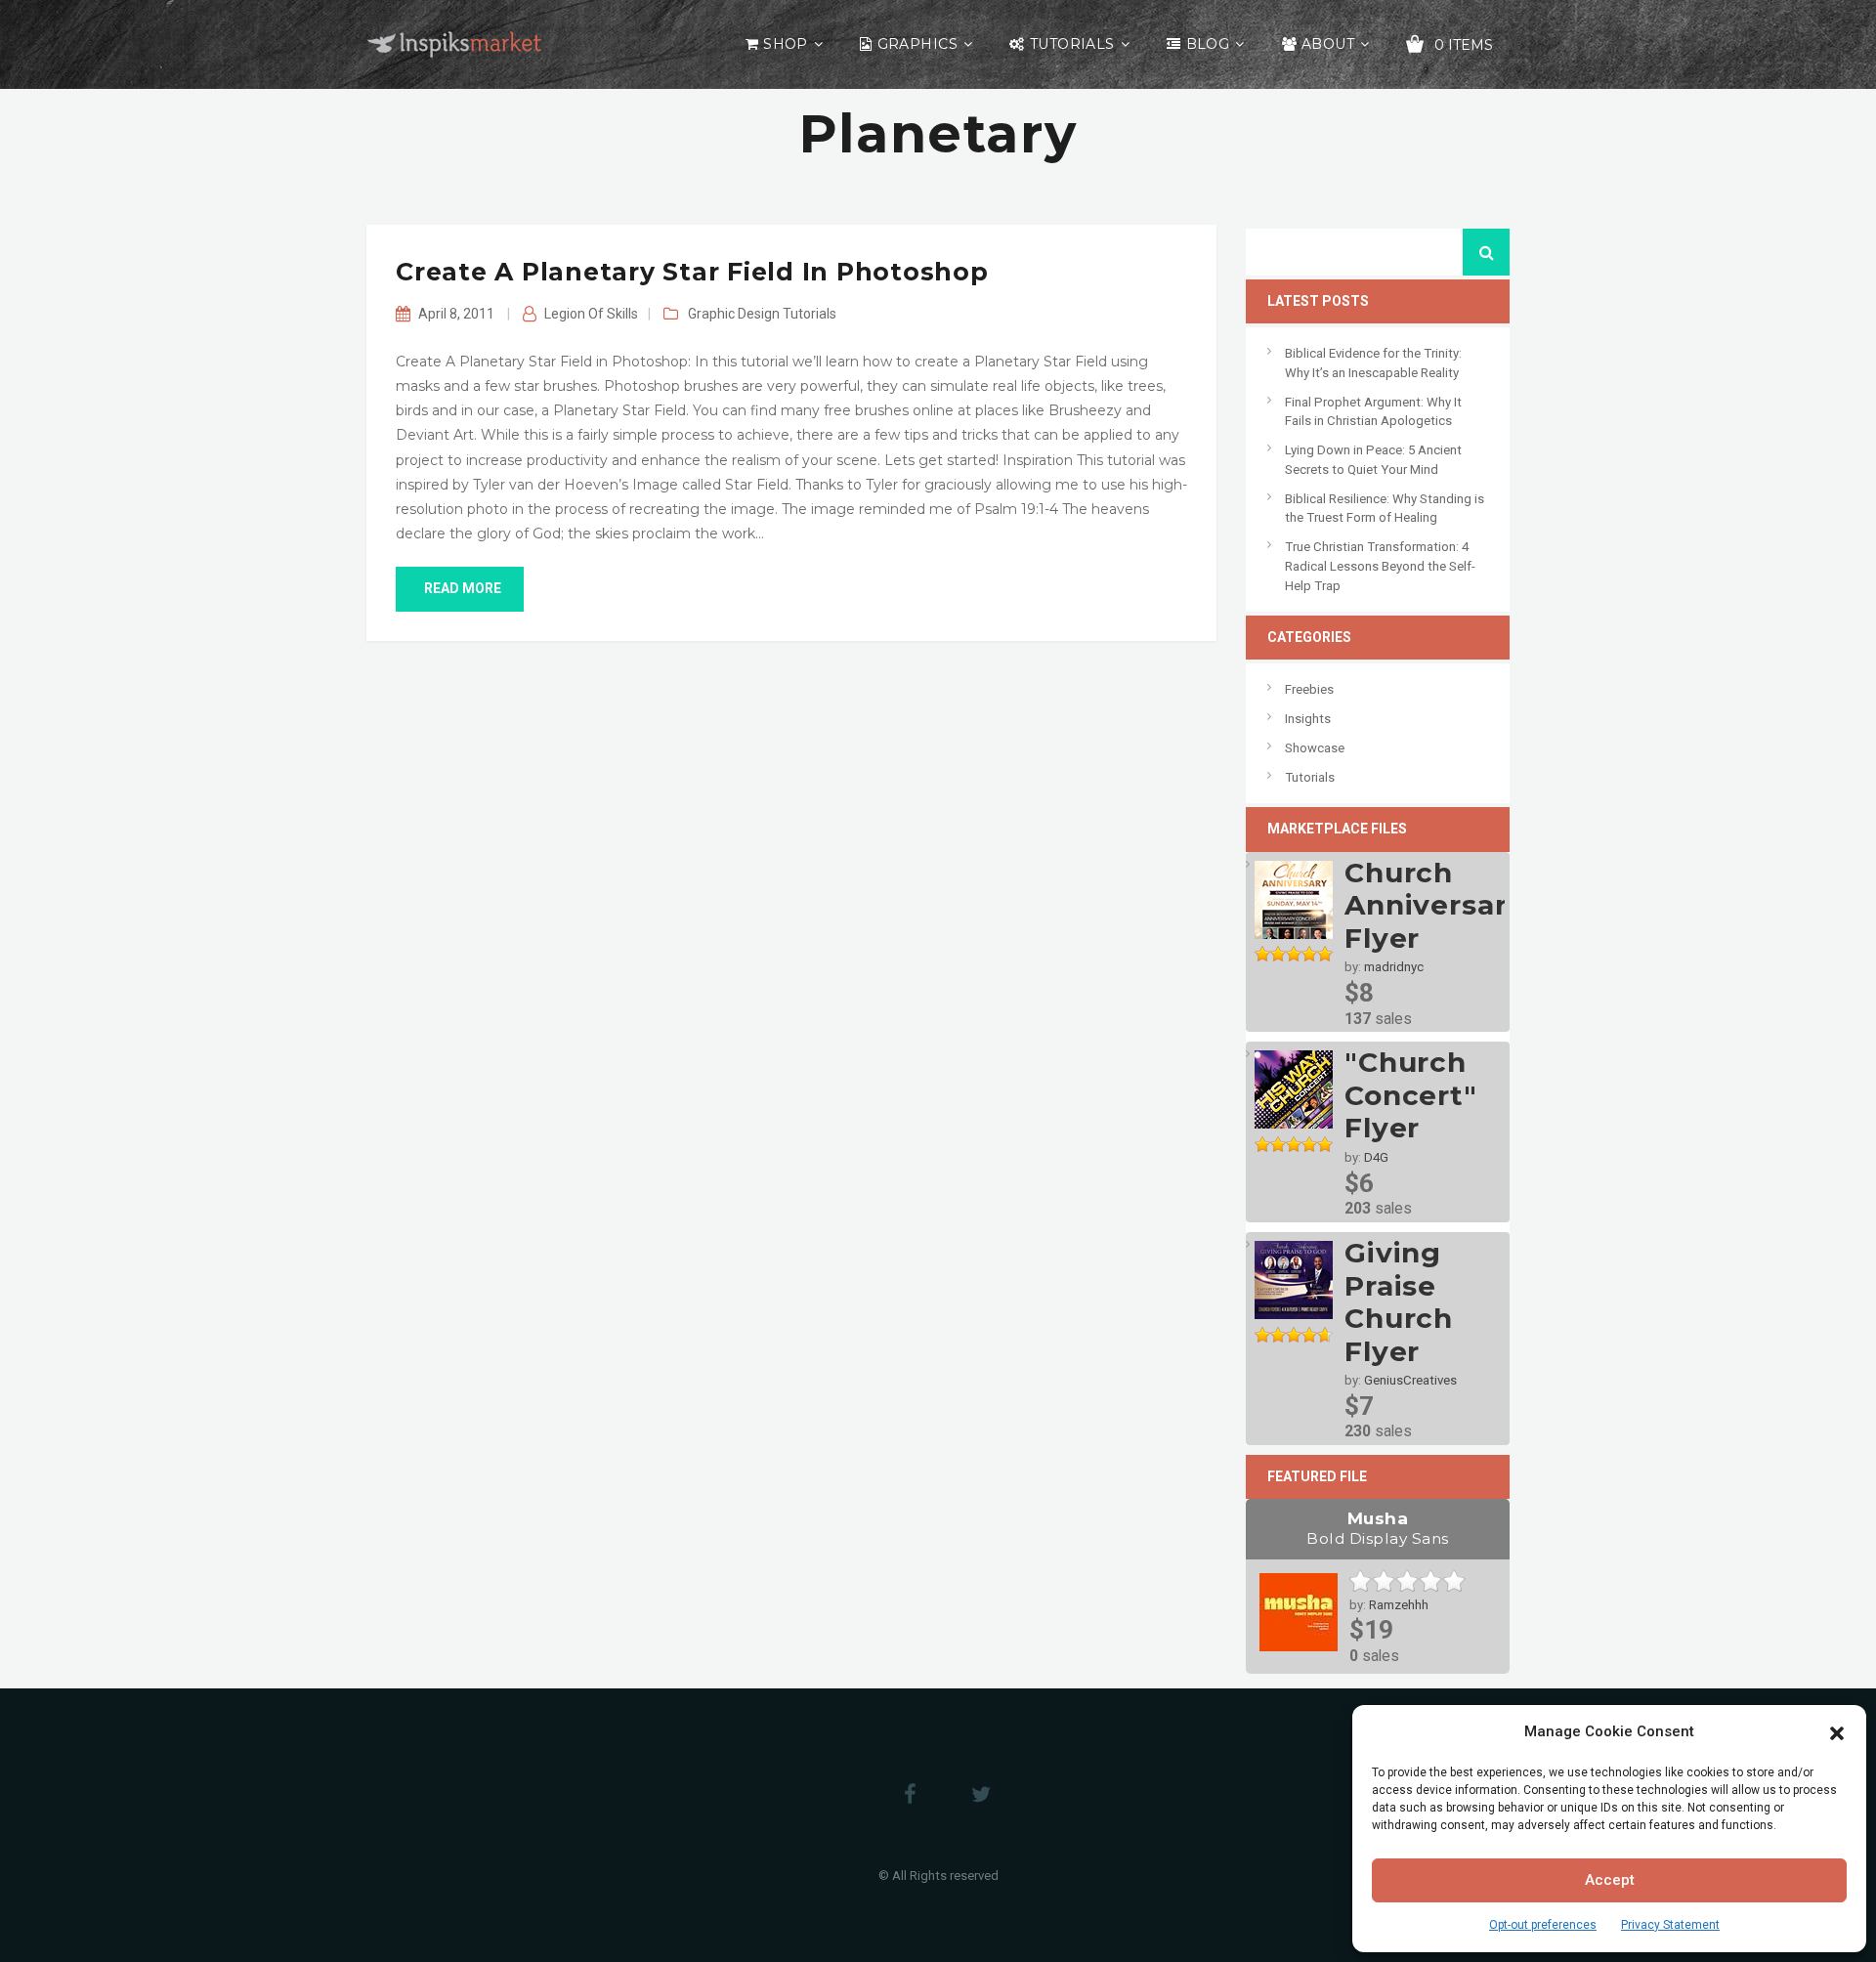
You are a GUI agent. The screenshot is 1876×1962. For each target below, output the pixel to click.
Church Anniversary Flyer (1434, 905)
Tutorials (1072, 44)
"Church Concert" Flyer (1411, 1095)
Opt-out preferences (1543, 1925)
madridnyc (1394, 967)
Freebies (1309, 689)
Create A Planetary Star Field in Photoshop (692, 272)
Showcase (1315, 748)
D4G (1376, 1157)
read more (463, 588)
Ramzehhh (1399, 1605)
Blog (1208, 44)
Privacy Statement (1670, 1925)
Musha (1378, 1528)
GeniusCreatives (1410, 1380)
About (1328, 44)
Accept (1610, 1880)
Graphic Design (734, 314)
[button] (1837, 1731)
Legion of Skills (591, 314)
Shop (786, 44)
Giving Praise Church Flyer (1399, 1302)
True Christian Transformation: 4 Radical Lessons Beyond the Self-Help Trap (1380, 566)
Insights (1308, 719)
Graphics (917, 44)
